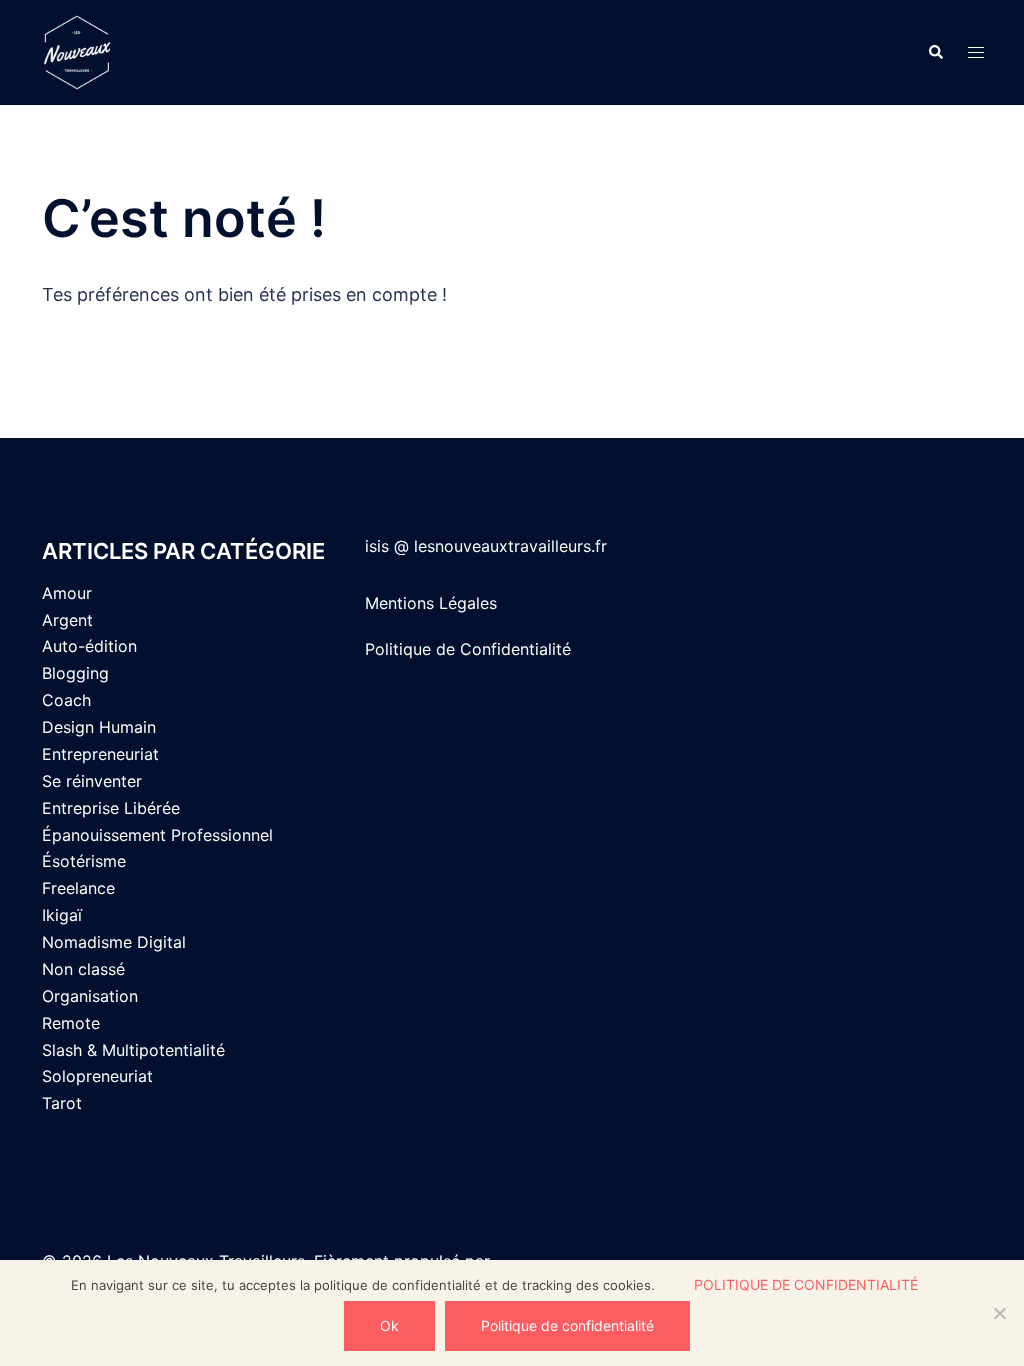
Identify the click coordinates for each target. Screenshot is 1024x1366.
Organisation (90, 996)
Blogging (75, 673)
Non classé (83, 969)
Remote (71, 1023)
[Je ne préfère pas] (999, 1313)
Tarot (62, 1103)
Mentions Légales (431, 603)
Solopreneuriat (97, 1076)
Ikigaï (62, 915)
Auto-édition (89, 646)
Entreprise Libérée (111, 808)
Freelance (78, 888)
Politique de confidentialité (806, 1284)
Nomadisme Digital (114, 942)
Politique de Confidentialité (468, 649)
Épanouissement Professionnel (157, 835)
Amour (67, 593)
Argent (67, 620)
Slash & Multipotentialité (133, 1050)
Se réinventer (92, 781)
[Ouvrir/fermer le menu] (976, 52)
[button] (935, 52)
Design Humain (99, 727)
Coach (66, 700)
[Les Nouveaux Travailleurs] (187, 52)
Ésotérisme (84, 861)
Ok (389, 1325)
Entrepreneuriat (100, 754)
